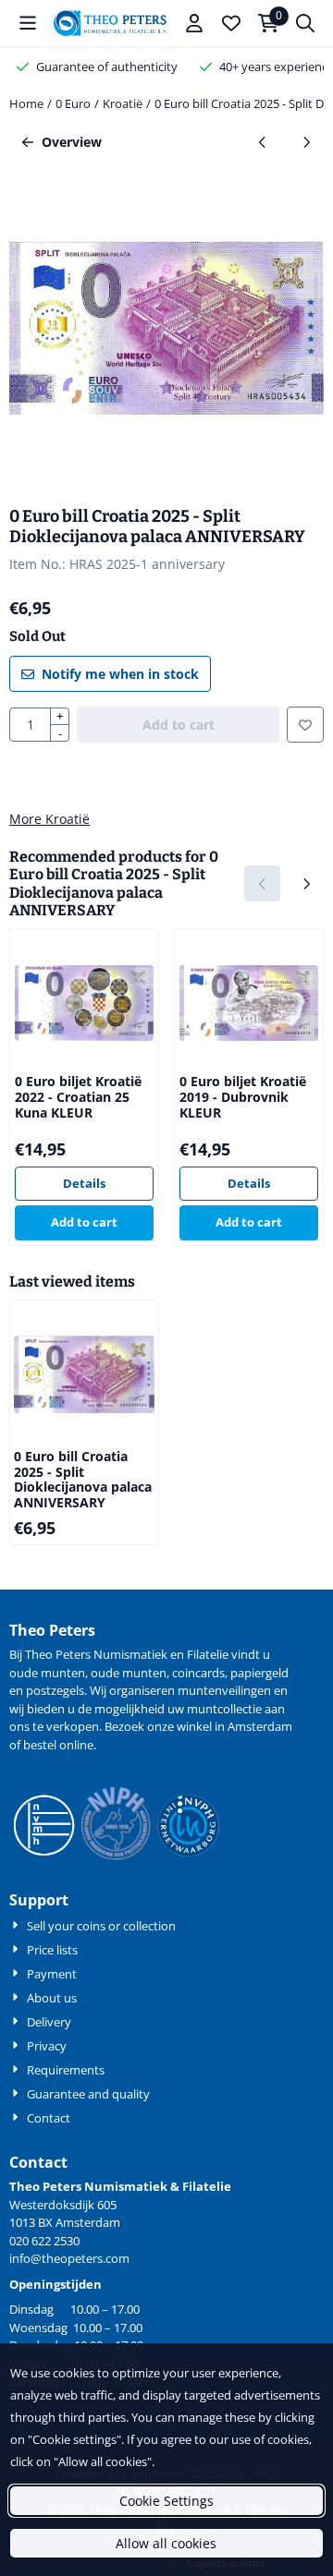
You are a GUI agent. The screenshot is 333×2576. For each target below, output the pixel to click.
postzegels (55, 1690)
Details (84, 1183)
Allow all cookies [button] (166, 2543)
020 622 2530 (44, 2241)
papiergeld (259, 1673)
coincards (198, 1673)
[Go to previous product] (262, 142)
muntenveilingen (224, 1690)
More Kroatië (49, 819)
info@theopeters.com (69, 2258)
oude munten (129, 1673)
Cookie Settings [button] (166, 2501)
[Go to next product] (306, 142)
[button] (28, 23)
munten (63, 1673)
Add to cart (84, 1222)
